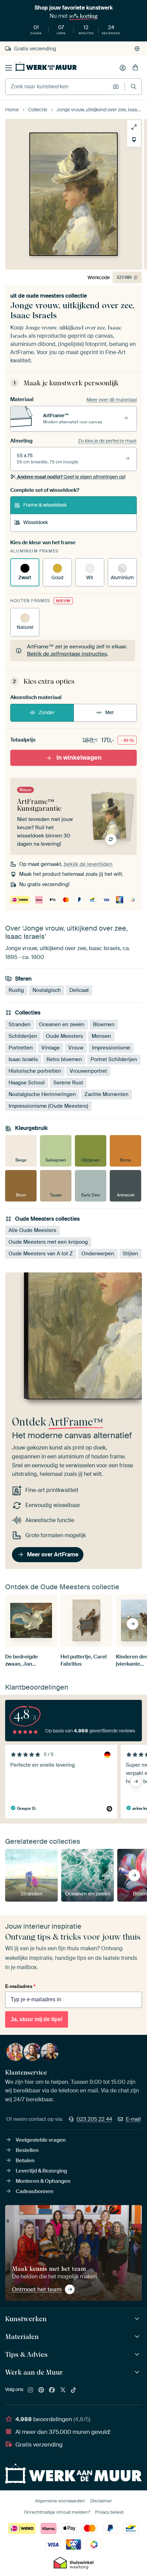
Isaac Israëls (23, 1059)
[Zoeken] (133, 86)
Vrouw (76, 1048)
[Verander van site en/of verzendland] (137, 49)
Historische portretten (35, 1071)
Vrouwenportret (88, 1071)
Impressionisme (111, 1048)
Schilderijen (23, 1036)
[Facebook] (52, 2390)
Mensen (101, 1036)
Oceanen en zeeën (62, 1024)
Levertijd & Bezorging (41, 2171)
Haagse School (27, 1083)
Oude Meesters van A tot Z (41, 1254)
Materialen (22, 2337)
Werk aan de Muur (34, 2372)
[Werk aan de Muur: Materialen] (138, 2337)
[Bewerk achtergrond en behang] (134, 140)
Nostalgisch (47, 991)
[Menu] (9, 68)
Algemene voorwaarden (60, 2501)
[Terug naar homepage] (46, 66)
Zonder (46, 712)
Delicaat (79, 991)
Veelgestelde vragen (41, 2140)
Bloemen (104, 1024)
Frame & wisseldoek (45, 505)
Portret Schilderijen (114, 1059)
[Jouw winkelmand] (135, 68)
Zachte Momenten (106, 1094)
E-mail (133, 2119)
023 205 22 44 (94, 2119)
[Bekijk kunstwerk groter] (134, 127)
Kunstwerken (26, 2319)
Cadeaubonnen (35, 2191)
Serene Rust (68, 1083)
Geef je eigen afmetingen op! (71, 477)
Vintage (51, 1048)
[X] (63, 2390)
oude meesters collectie (56, 296)
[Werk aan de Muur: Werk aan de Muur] (138, 2372)
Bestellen (27, 2150)
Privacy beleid (109, 2512)
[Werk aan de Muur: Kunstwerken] (138, 2319)
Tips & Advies (26, 2354)
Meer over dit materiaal (112, 400)
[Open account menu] (123, 68)
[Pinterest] (41, 2390)
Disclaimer (101, 2501)
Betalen (25, 2161)
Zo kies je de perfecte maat (107, 441)
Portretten (21, 1048)
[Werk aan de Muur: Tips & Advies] (138, 2355)
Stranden (19, 1024)
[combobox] (57, 87)
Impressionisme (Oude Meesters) (48, 1106)
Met (110, 712)
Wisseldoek (36, 522)
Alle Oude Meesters (32, 1230)
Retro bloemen (64, 1059)
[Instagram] (30, 2390)
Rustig (16, 991)
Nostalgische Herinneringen (42, 1094)
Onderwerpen (98, 1254)
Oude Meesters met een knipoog (48, 1242)
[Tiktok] (73, 2390)
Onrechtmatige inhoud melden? (57, 2512)
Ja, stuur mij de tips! (37, 2019)
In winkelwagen (79, 758)
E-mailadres (20, 1986)
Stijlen (130, 1254)
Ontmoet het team (37, 2289)
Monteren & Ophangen (43, 2181)
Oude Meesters (64, 1036)
